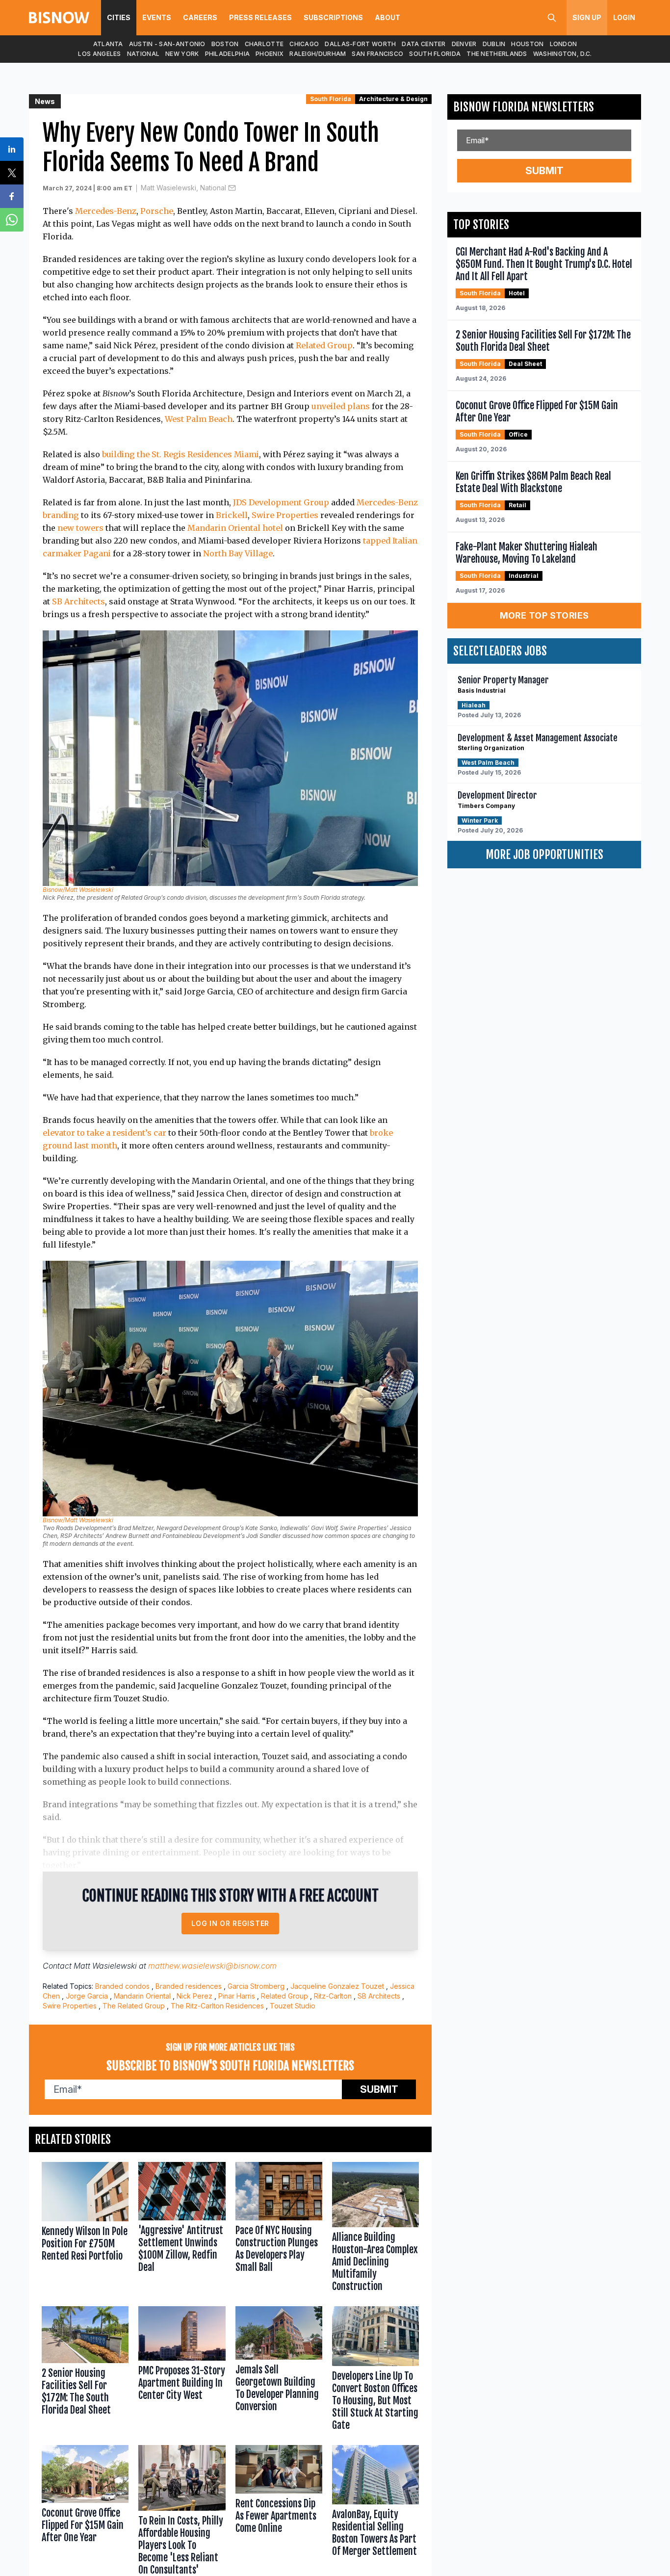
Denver (464, 44)
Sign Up (587, 17)
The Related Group (134, 2006)
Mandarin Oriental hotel (235, 528)
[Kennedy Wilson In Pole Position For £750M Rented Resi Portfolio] (85, 2229)
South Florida (435, 54)
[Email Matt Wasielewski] (232, 188)
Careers (200, 17)
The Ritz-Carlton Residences (217, 2006)
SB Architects (78, 601)
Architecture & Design (393, 99)
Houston (527, 44)
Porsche (157, 211)
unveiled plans (341, 406)
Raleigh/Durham (318, 54)
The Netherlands (497, 54)
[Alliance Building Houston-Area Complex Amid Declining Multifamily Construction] (375, 2229)
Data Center (424, 44)
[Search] (552, 18)
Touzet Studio (293, 2006)
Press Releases (260, 17)
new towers (80, 528)
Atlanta (108, 44)
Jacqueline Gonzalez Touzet (337, 1986)
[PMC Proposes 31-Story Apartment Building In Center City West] (182, 2370)
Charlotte (264, 44)
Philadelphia (228, 54)
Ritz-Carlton (333, 1996)
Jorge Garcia (87, 1996)
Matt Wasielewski (105, 1966)
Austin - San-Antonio (167, 44)
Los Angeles (99, 54)
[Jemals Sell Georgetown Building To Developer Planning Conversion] (279, 2370)
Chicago (304, 44)
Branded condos (122, 1986)
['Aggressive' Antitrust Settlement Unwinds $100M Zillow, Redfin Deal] (182, 2229)
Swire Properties (285, 515)
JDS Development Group (281, 502)
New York (182, 54)
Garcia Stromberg (256, 1986)
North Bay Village (238, 553)
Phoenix (270, 54)
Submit (379, 2089)
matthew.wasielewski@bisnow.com (212, 1966)
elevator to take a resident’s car (104, 1133)
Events (157, 17)
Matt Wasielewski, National (183, 188)
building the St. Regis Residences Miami (180, 454)
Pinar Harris (237, 1996)
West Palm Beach (199, 419)
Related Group (324, 345)
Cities (119, 17)
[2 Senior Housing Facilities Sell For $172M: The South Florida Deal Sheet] (85, 2370)
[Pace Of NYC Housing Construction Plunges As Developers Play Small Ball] (279, 2229)
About (387, 17)
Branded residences (189, 1986)
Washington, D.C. (563, 54)
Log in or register (230, 1923)
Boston (225, 44)
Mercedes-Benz (106, 211)
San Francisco (377, 54)
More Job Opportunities (544, 855)
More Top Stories (544, 615)
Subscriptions (333, 17)
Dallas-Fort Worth (360, 44)
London (564, 44)
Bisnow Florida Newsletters (524, 107)
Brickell (232, 515)
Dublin (494, 44)
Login (624, 17)
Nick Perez (194, 1996)
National (143, 54)
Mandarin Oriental (142, 1996)
